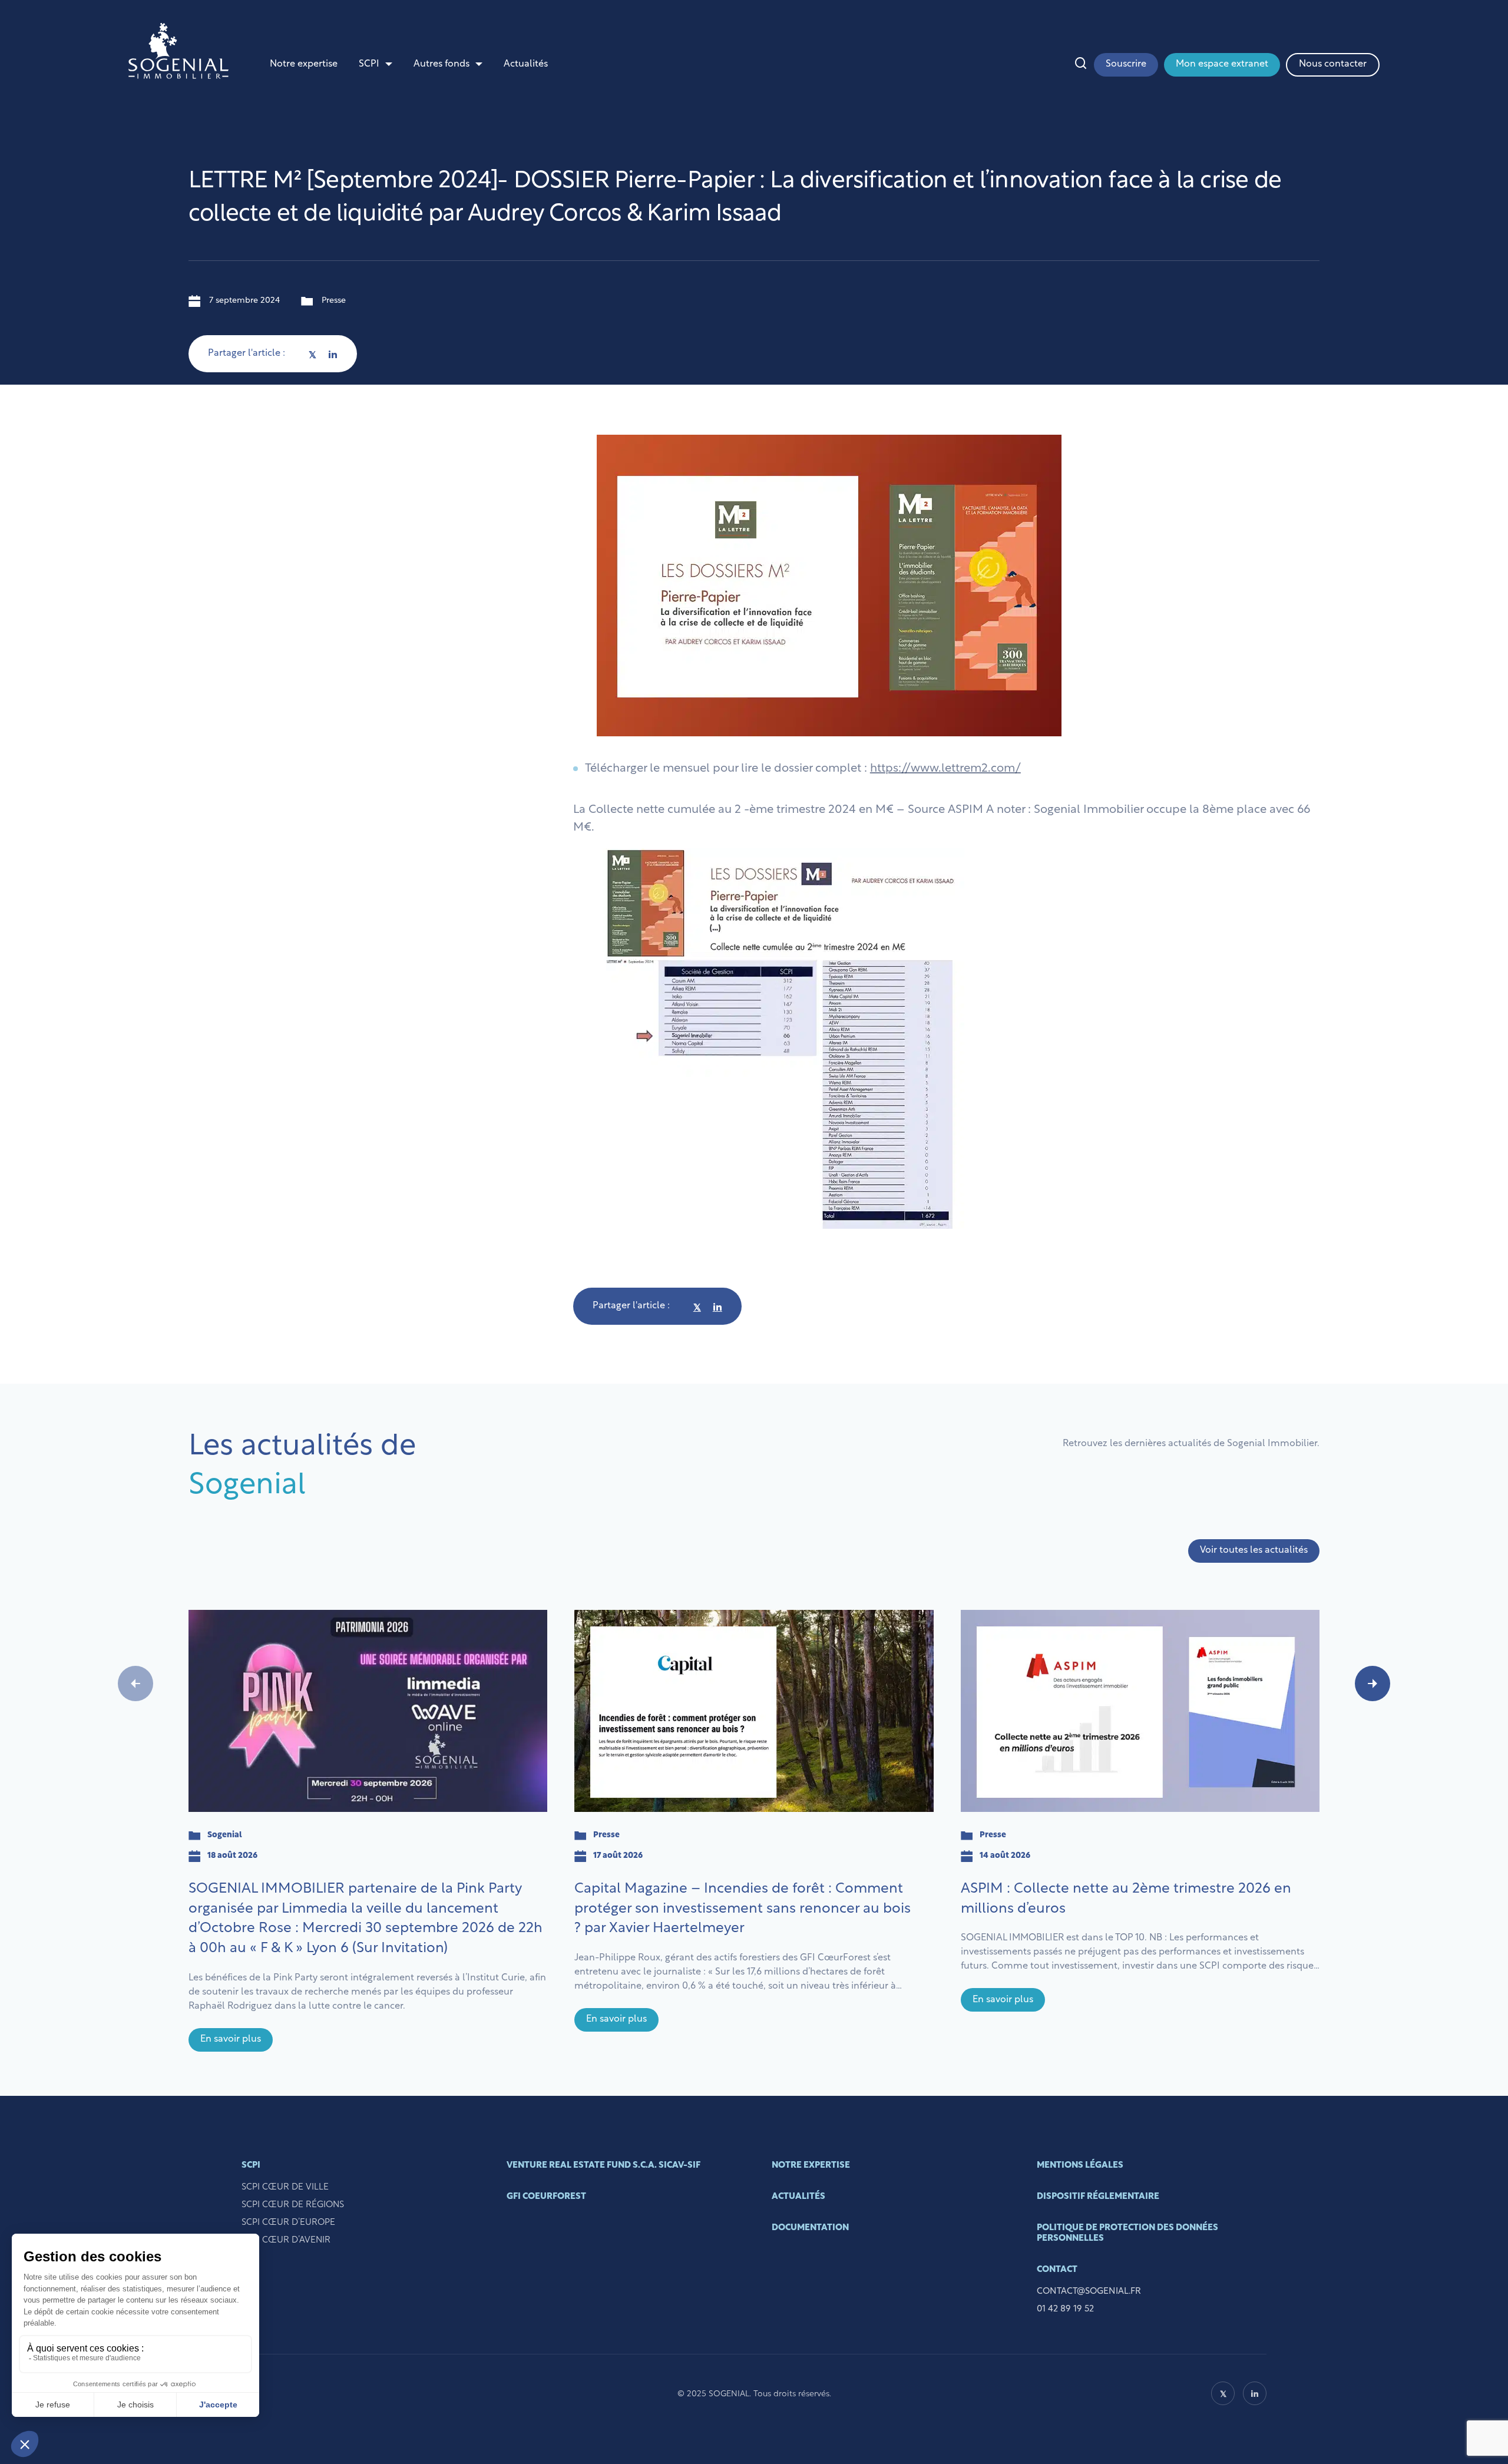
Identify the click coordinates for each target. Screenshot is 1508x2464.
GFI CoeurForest (546, 2197)
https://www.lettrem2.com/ (945, 769)
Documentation (810, 2228)
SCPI (369, 64)
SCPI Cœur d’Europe (288, 2223)
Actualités (526, 64)
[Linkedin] (333, 354)
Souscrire (1126, 64)
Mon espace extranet (1222, 64)
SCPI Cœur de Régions (293, 2205)
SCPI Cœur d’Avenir (286, 2240)
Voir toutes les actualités (1254, 1550)
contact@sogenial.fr (1089, 2292)
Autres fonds (442, 64)
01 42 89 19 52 (1065, 2309)
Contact (1057, 2270)
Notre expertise (304, 64)
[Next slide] (1373, 1684)
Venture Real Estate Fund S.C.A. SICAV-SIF (603, 2166)
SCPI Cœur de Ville (285, 2187)
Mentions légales (1080, 2166)
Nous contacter (1333, 64)
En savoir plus (231, 2039)
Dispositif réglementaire (1098, 2197)
